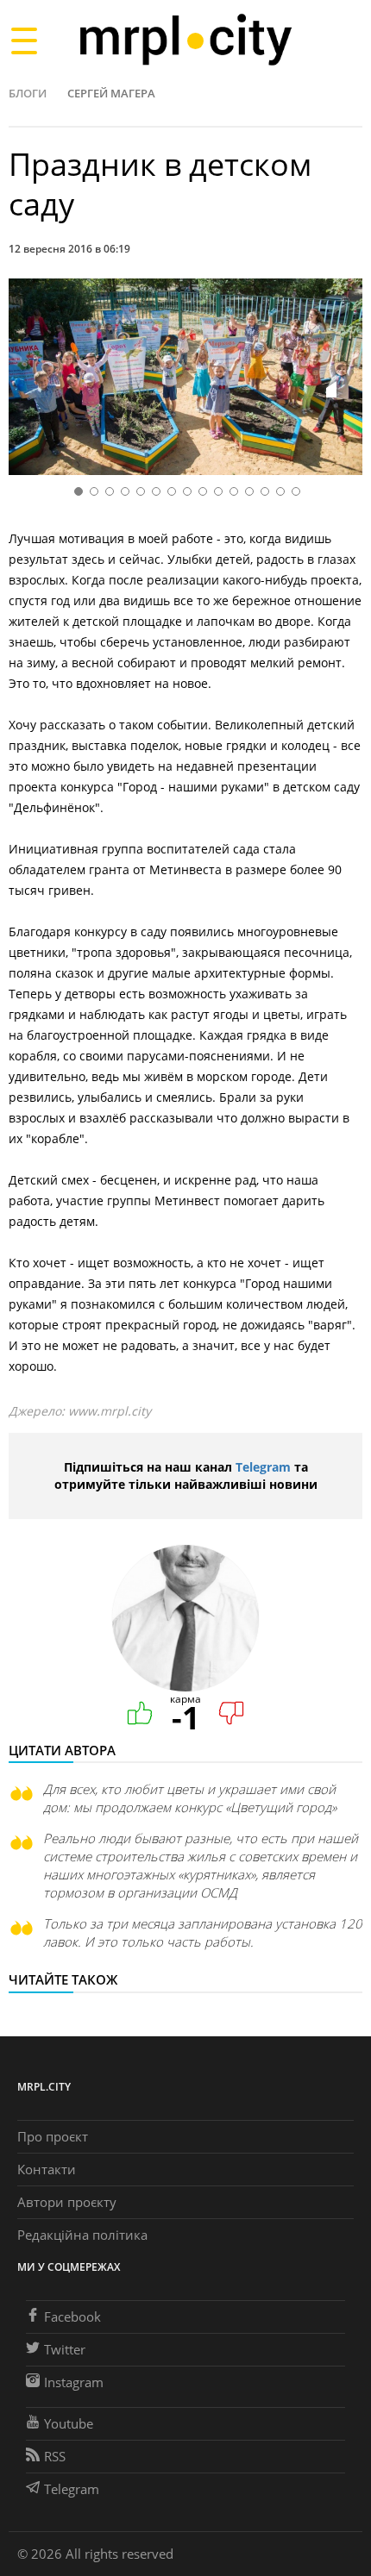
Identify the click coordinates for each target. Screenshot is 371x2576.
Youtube (69, 2423)
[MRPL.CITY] (185, 40)
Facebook (72, 2317)
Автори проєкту (67, 2202)
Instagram (74, 2382)
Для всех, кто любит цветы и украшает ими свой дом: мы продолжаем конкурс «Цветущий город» (190, 1798)
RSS (55, 2456)
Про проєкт (53, 2136)
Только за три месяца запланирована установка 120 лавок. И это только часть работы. (203, 1932)
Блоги (28, 93)
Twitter (65, 2349)
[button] (343, 380)
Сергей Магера (111, 93)
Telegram (263, 1467)
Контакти (47, 2169)
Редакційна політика (82, 2235)
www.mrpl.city (110, 1411)
